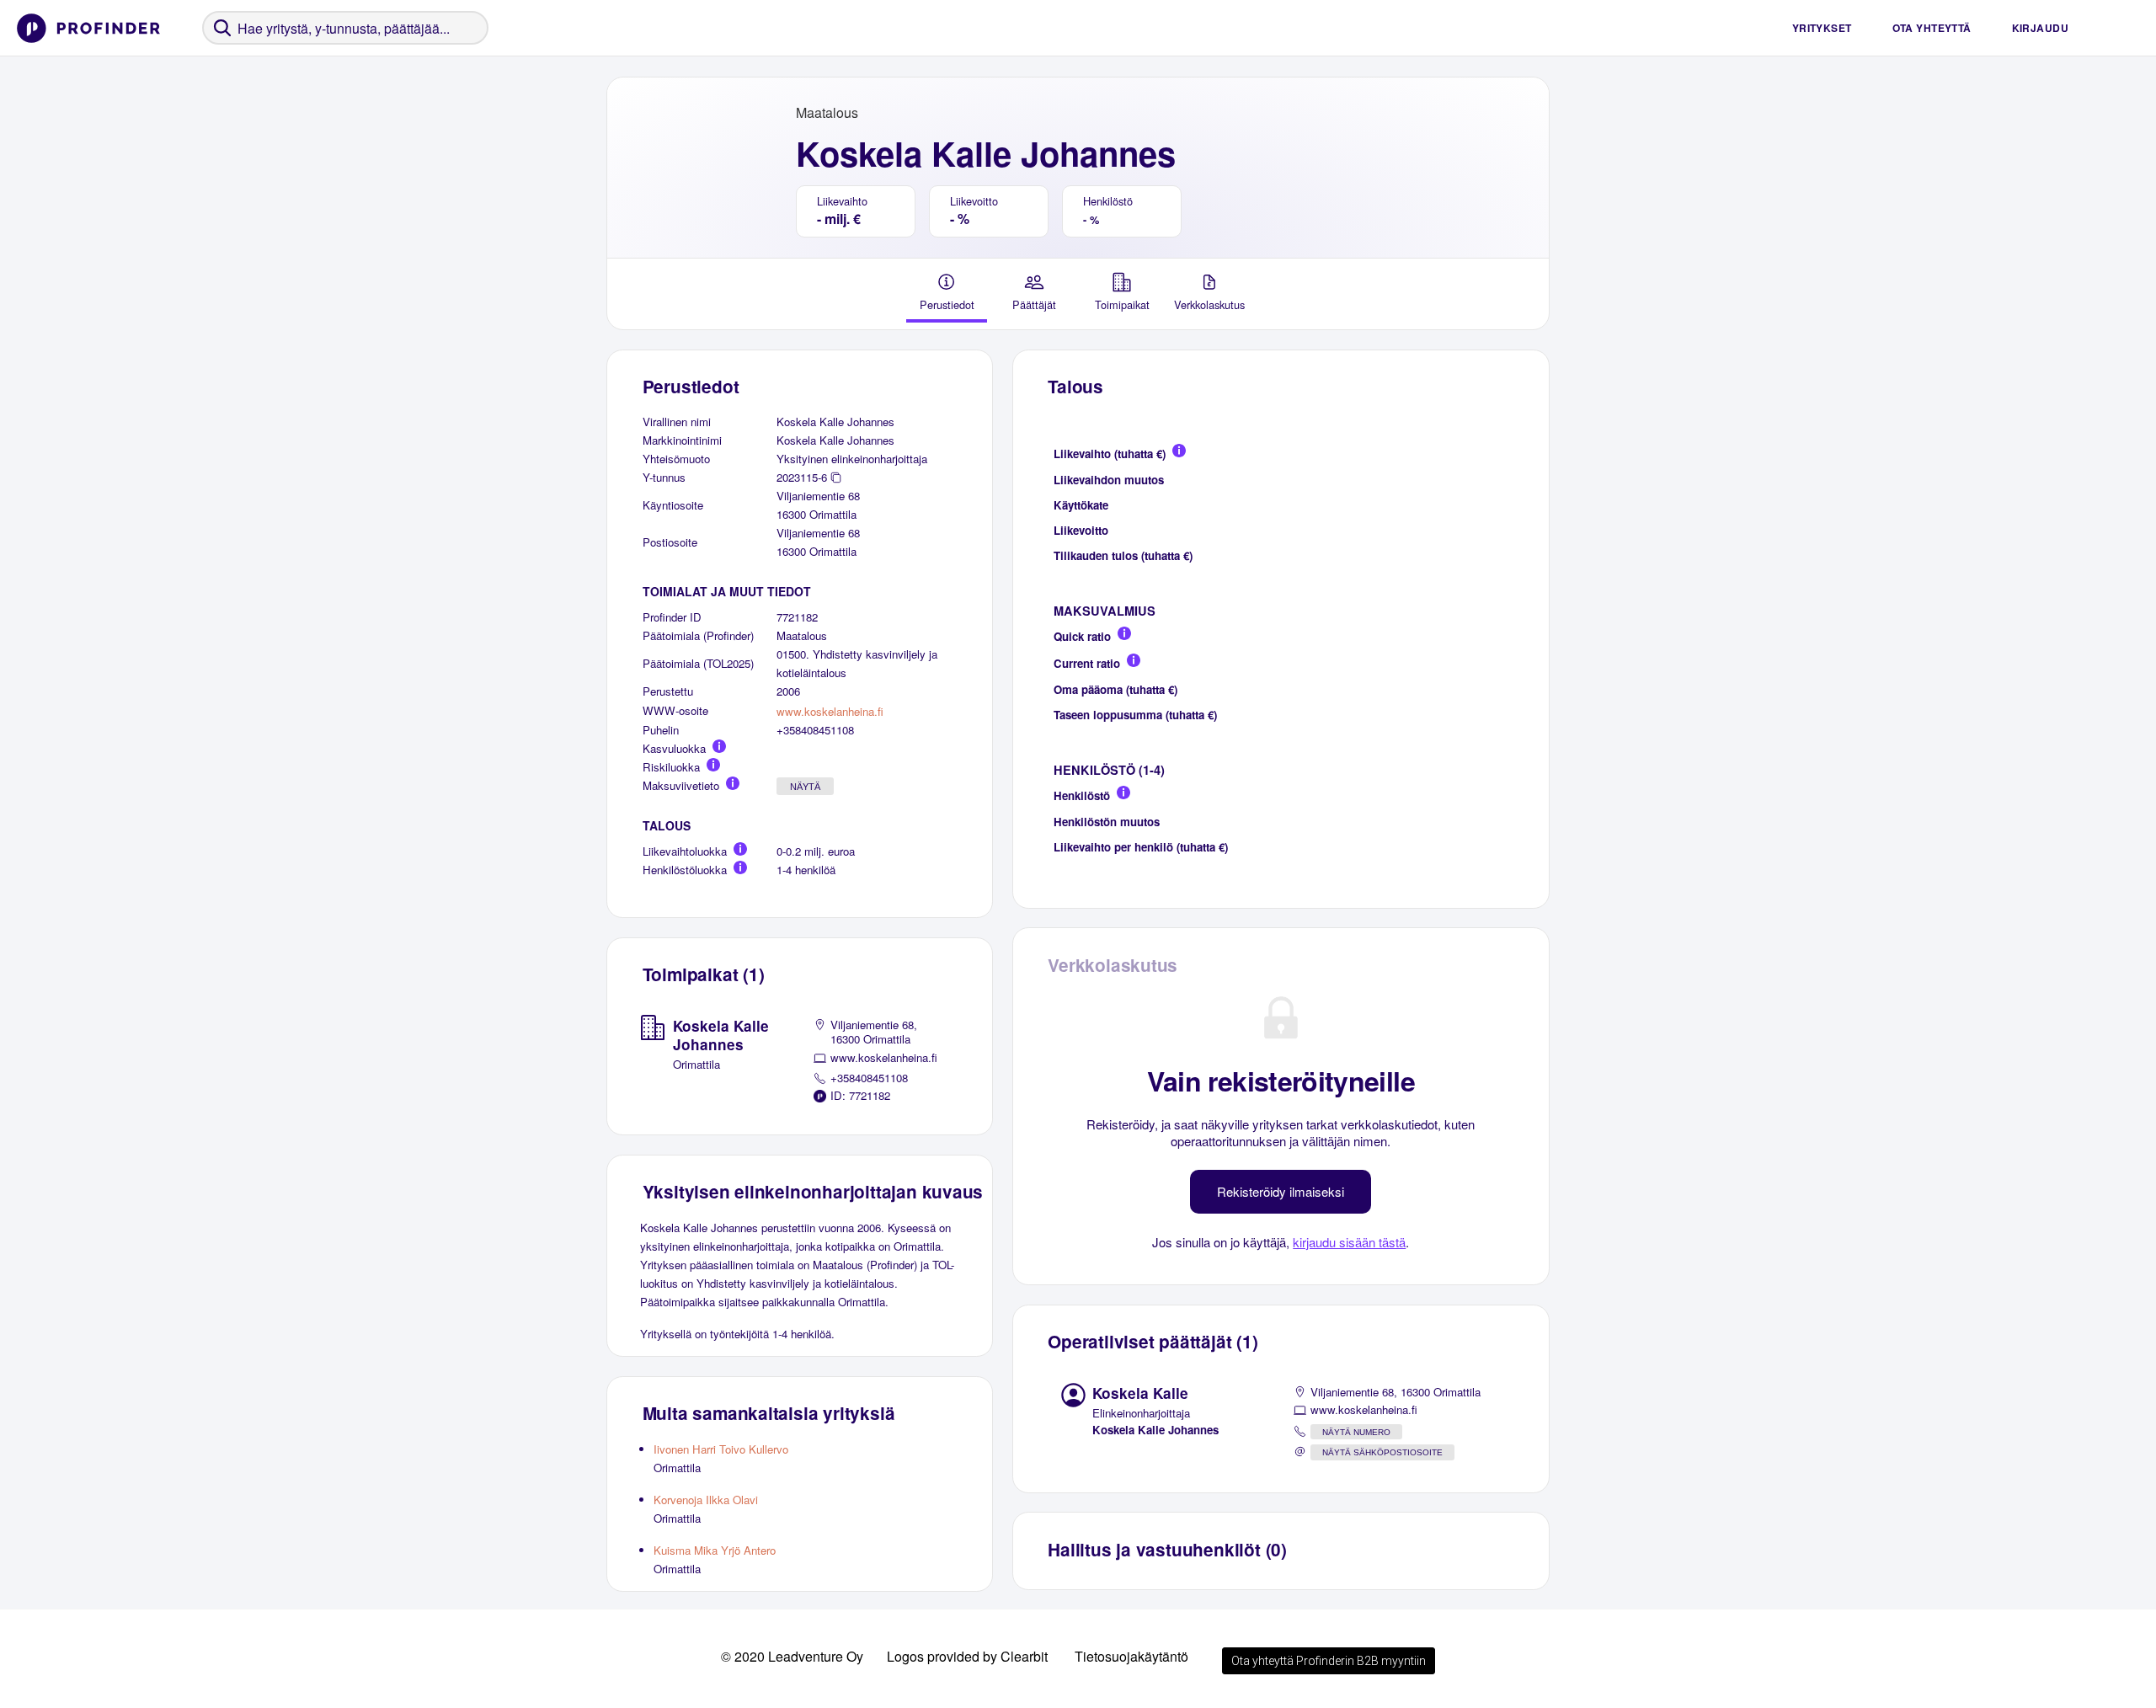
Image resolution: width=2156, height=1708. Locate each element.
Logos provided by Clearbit (967, 1656)
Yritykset (1822, 28)
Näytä (805, 787)
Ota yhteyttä (1932, 28)
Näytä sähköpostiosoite (1382, 1452)
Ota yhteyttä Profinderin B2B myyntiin (1329, 1661)
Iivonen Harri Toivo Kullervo (721, 1449)
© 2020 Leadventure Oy (792, 1656)
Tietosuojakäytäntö (1131, 1656)
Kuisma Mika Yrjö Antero (715, 1550)
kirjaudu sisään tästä (1349, 1242)
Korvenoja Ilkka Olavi (706, 1500)
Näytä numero (1356, 1432)
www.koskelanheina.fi (830, 711)
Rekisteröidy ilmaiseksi (1281, 1191)
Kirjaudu (2040, 28)
